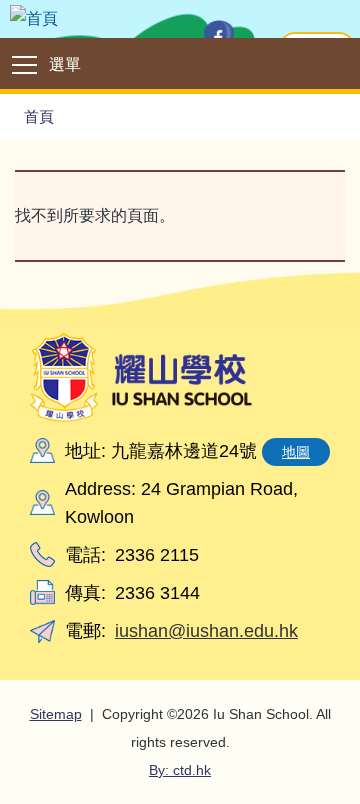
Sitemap (56, 714)
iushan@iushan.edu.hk (206, 631)
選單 (65, 64)
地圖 (296, 452)
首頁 (39, 116)
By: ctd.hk (180, 770)
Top (359, 769)
